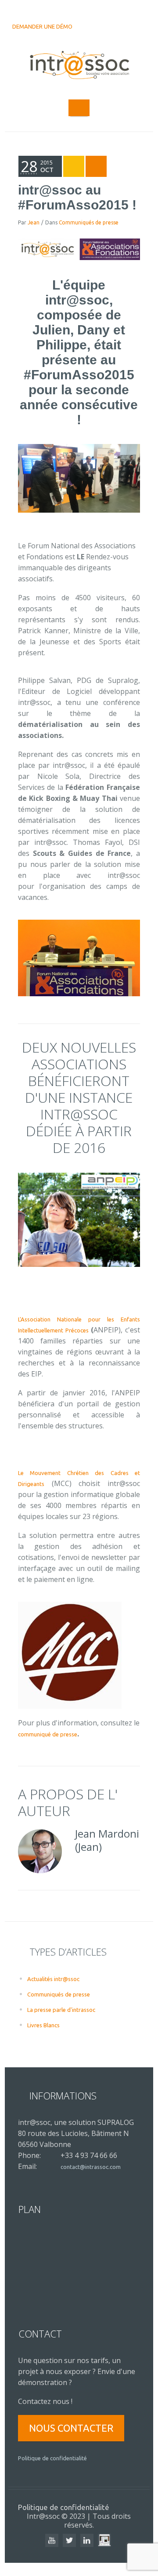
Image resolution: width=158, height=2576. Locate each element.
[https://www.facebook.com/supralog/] (104, 2540)
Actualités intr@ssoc (53, 1979)
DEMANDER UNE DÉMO (42, 26)
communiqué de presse (48, 1734)
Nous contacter (71, 2428)
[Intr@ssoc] (79, 66)
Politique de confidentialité (52, 2458)
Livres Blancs (43, 2025)
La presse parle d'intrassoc (61, 2010)
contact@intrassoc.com (91, 2167)
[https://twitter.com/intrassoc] (69, 2540)
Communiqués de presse (89, 222)
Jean (34, 222)
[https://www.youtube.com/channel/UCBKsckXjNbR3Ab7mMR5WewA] (52, 2540)
